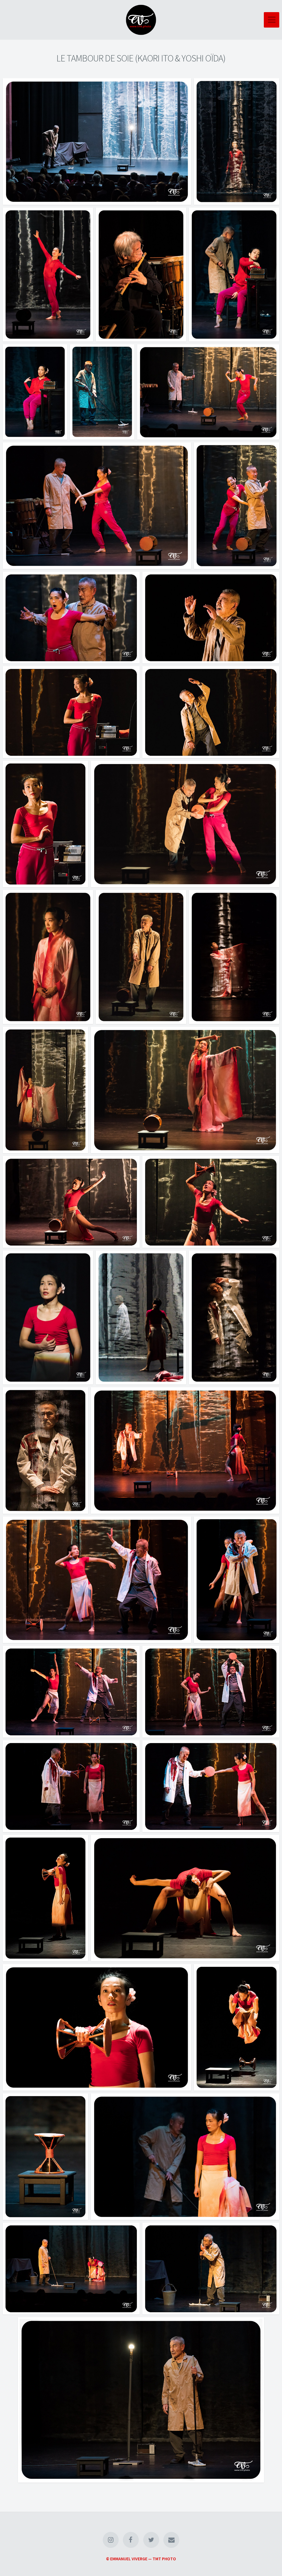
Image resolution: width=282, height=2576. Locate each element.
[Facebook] (131, 2540)
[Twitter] (151, 2540)
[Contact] (171, 2540)
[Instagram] (111, 2540)
